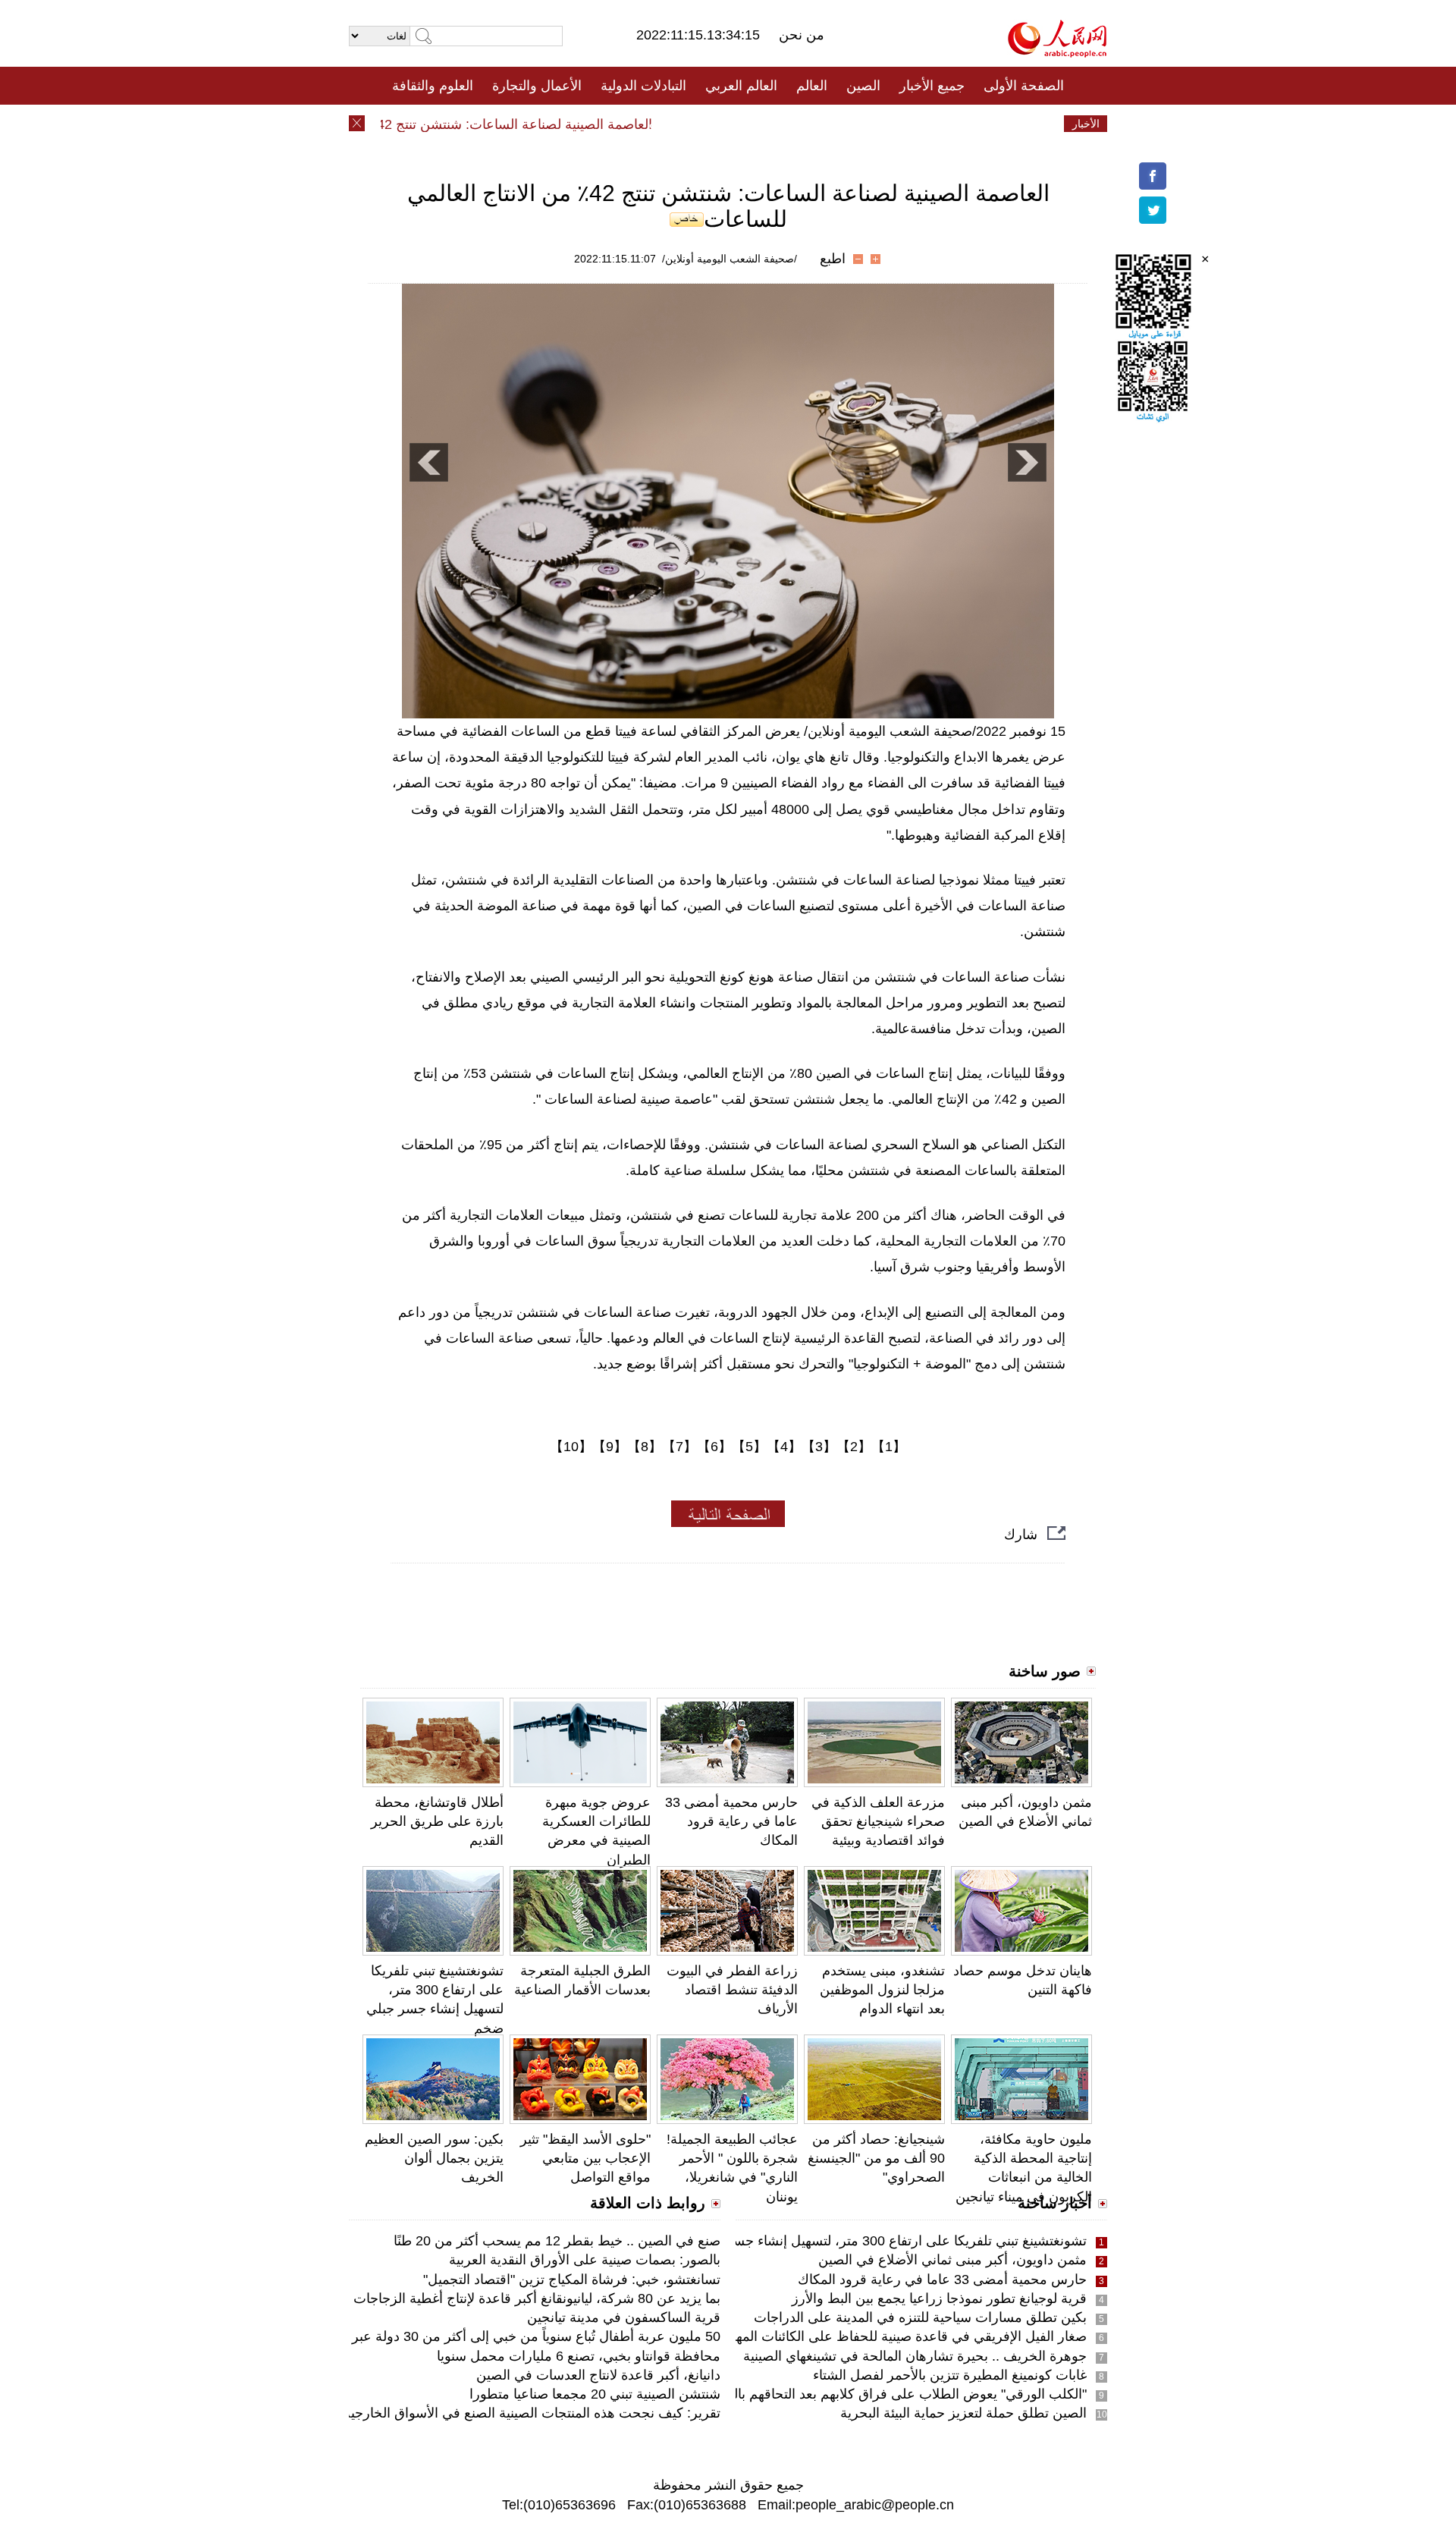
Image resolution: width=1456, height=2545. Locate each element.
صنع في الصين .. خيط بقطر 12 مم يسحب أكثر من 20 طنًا (557, 2241)
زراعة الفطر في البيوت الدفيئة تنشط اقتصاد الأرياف (732, 1990)
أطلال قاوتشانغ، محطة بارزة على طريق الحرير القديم (437, 1821)
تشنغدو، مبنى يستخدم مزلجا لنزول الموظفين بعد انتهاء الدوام (882, 1990)
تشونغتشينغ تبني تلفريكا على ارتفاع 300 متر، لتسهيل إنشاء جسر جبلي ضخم (874, 2241)
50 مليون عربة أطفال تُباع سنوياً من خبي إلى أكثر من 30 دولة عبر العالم (519, 2336)
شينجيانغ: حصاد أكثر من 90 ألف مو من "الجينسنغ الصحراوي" (876, 2158)
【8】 (645, 1447)
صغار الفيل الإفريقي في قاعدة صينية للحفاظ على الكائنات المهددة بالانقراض (873, 2336)
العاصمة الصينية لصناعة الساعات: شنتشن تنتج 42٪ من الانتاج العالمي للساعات (469, 124)
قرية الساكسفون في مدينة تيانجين (624, 2317)
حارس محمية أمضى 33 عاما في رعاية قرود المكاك (731, 1821)
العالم (812, 86)
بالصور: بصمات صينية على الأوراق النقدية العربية (585, 2260)
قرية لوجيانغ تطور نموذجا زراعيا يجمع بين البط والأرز (939, 2298)
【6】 (714, 1447)
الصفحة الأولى (1024, 86)
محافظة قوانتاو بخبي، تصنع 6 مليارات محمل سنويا (579, 2356)
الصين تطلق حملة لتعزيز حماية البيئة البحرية (963, 2413)
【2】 (854, 1447)
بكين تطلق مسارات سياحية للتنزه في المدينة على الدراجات (920, 2317)
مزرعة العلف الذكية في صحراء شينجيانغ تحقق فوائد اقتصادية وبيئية (878, 1821)
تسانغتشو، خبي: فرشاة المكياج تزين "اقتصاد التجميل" (572, 2280)
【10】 (571, 1447)
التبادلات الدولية (643, 86)
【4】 (784, 1447)
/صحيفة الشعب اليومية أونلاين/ (730, 259)
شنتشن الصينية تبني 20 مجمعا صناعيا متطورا (595, 2394)
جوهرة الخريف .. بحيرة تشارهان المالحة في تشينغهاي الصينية (915, 2356)
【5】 (749, 1447)
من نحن (802, 35)
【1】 (889, 1447)
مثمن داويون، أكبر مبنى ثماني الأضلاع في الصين (952, 2260)
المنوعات (782, 124)
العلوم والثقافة (433, 86)
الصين (863, 86)
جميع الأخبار (932, 86)
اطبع (833, 259)
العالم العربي (741, 86)
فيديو (662, 124)
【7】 (679, 1447)
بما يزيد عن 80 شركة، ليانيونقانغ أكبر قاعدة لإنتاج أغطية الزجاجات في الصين (507, 2298)
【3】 (819, 1447)
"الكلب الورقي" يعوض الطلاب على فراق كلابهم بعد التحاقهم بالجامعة (893, 2394)
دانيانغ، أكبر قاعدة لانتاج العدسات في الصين (598, 2375)
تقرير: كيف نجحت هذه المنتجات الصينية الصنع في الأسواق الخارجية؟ (528, 2413)
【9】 (610, 1447)
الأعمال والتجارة (537, 86)
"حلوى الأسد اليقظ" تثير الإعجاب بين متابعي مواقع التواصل (585, 2158)
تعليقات (717, 124)
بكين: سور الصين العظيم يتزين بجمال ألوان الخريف (434, 2158)
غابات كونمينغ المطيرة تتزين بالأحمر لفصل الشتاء (950, 2375)
